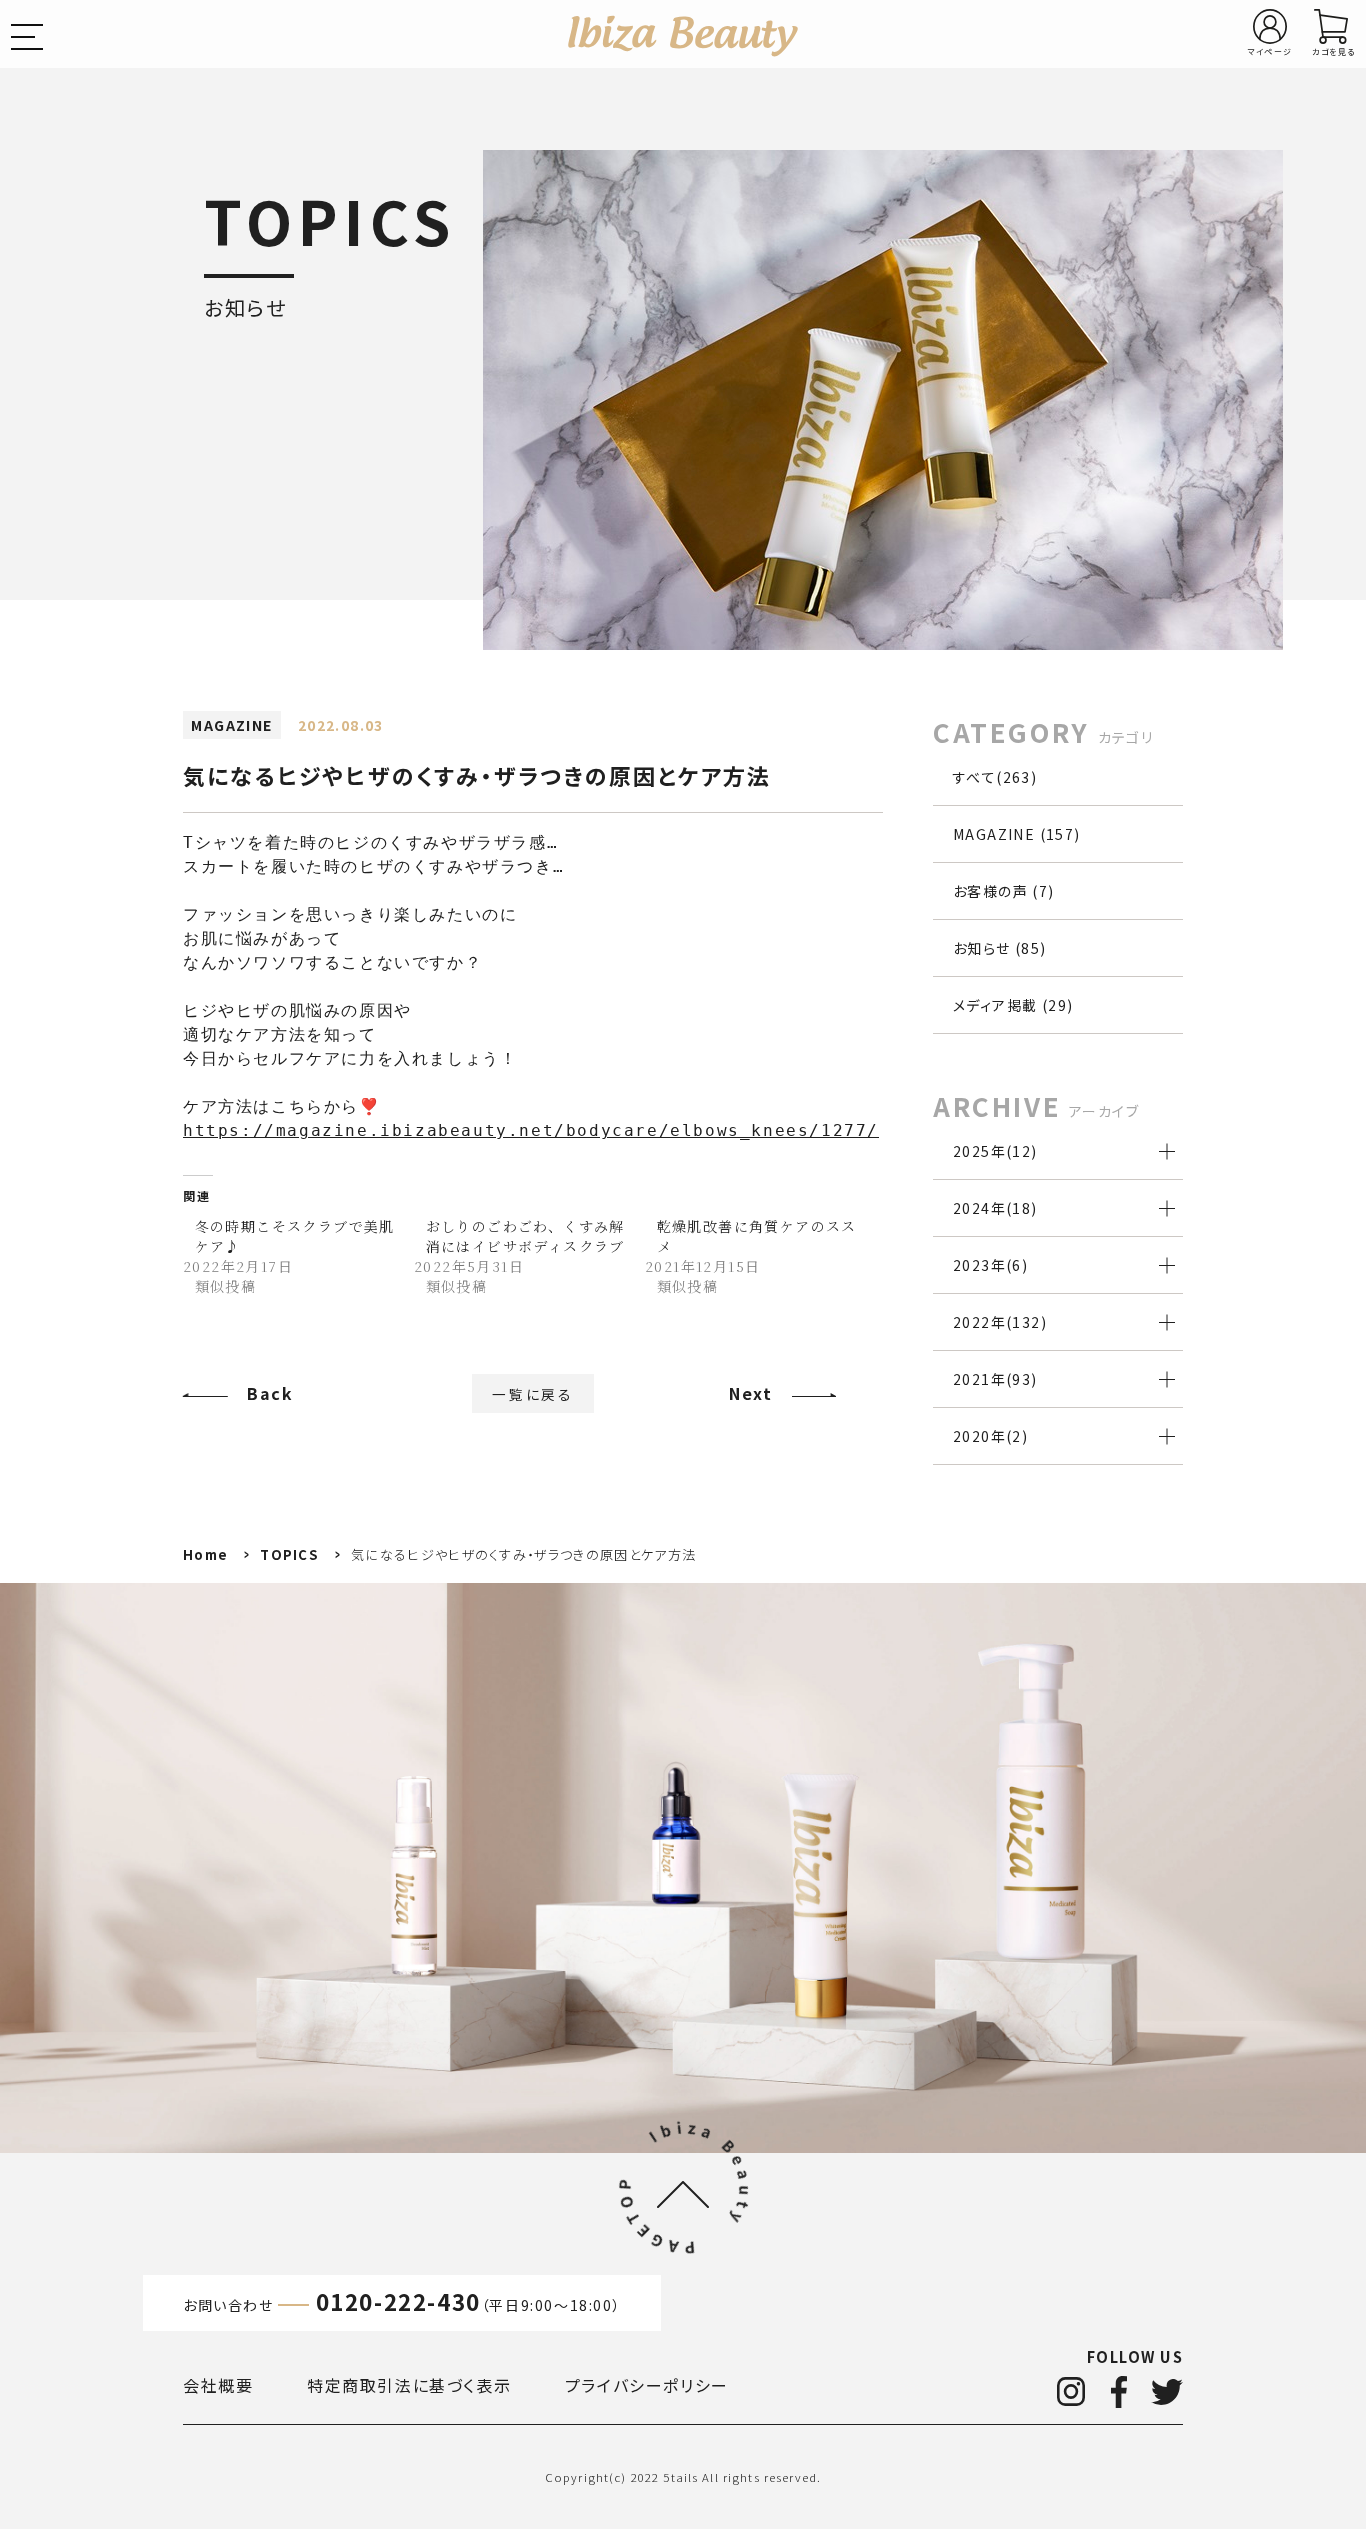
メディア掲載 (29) (1013, 1005)
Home (205, 1554)
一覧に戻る (533, 1393)
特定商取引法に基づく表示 (409, 2385)
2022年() (1000, 1322)
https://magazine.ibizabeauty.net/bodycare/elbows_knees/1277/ (531, 1130)
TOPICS (289, 1554)
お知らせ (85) (1000, 948)
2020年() (990, 1436)
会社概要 (218, 2385)
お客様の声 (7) (1004, 891)
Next (750, 1393)
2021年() (995, 1379)
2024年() (995, 1208)
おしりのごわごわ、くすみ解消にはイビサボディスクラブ (525, 1236)
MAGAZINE (231, 725)
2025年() (995, 1151)
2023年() (990, 1265)
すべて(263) (995, 777)
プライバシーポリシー (647, 2385)
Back (270, 1393)
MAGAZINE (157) (1017, 834)
